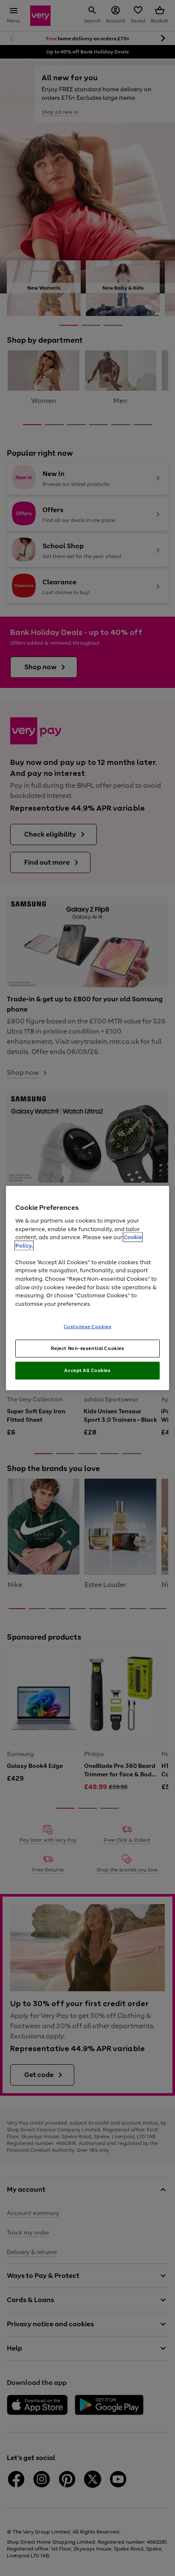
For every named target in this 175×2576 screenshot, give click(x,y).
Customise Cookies (88, 1327)
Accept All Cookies (87, 1370)
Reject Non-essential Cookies (88, 1348)
